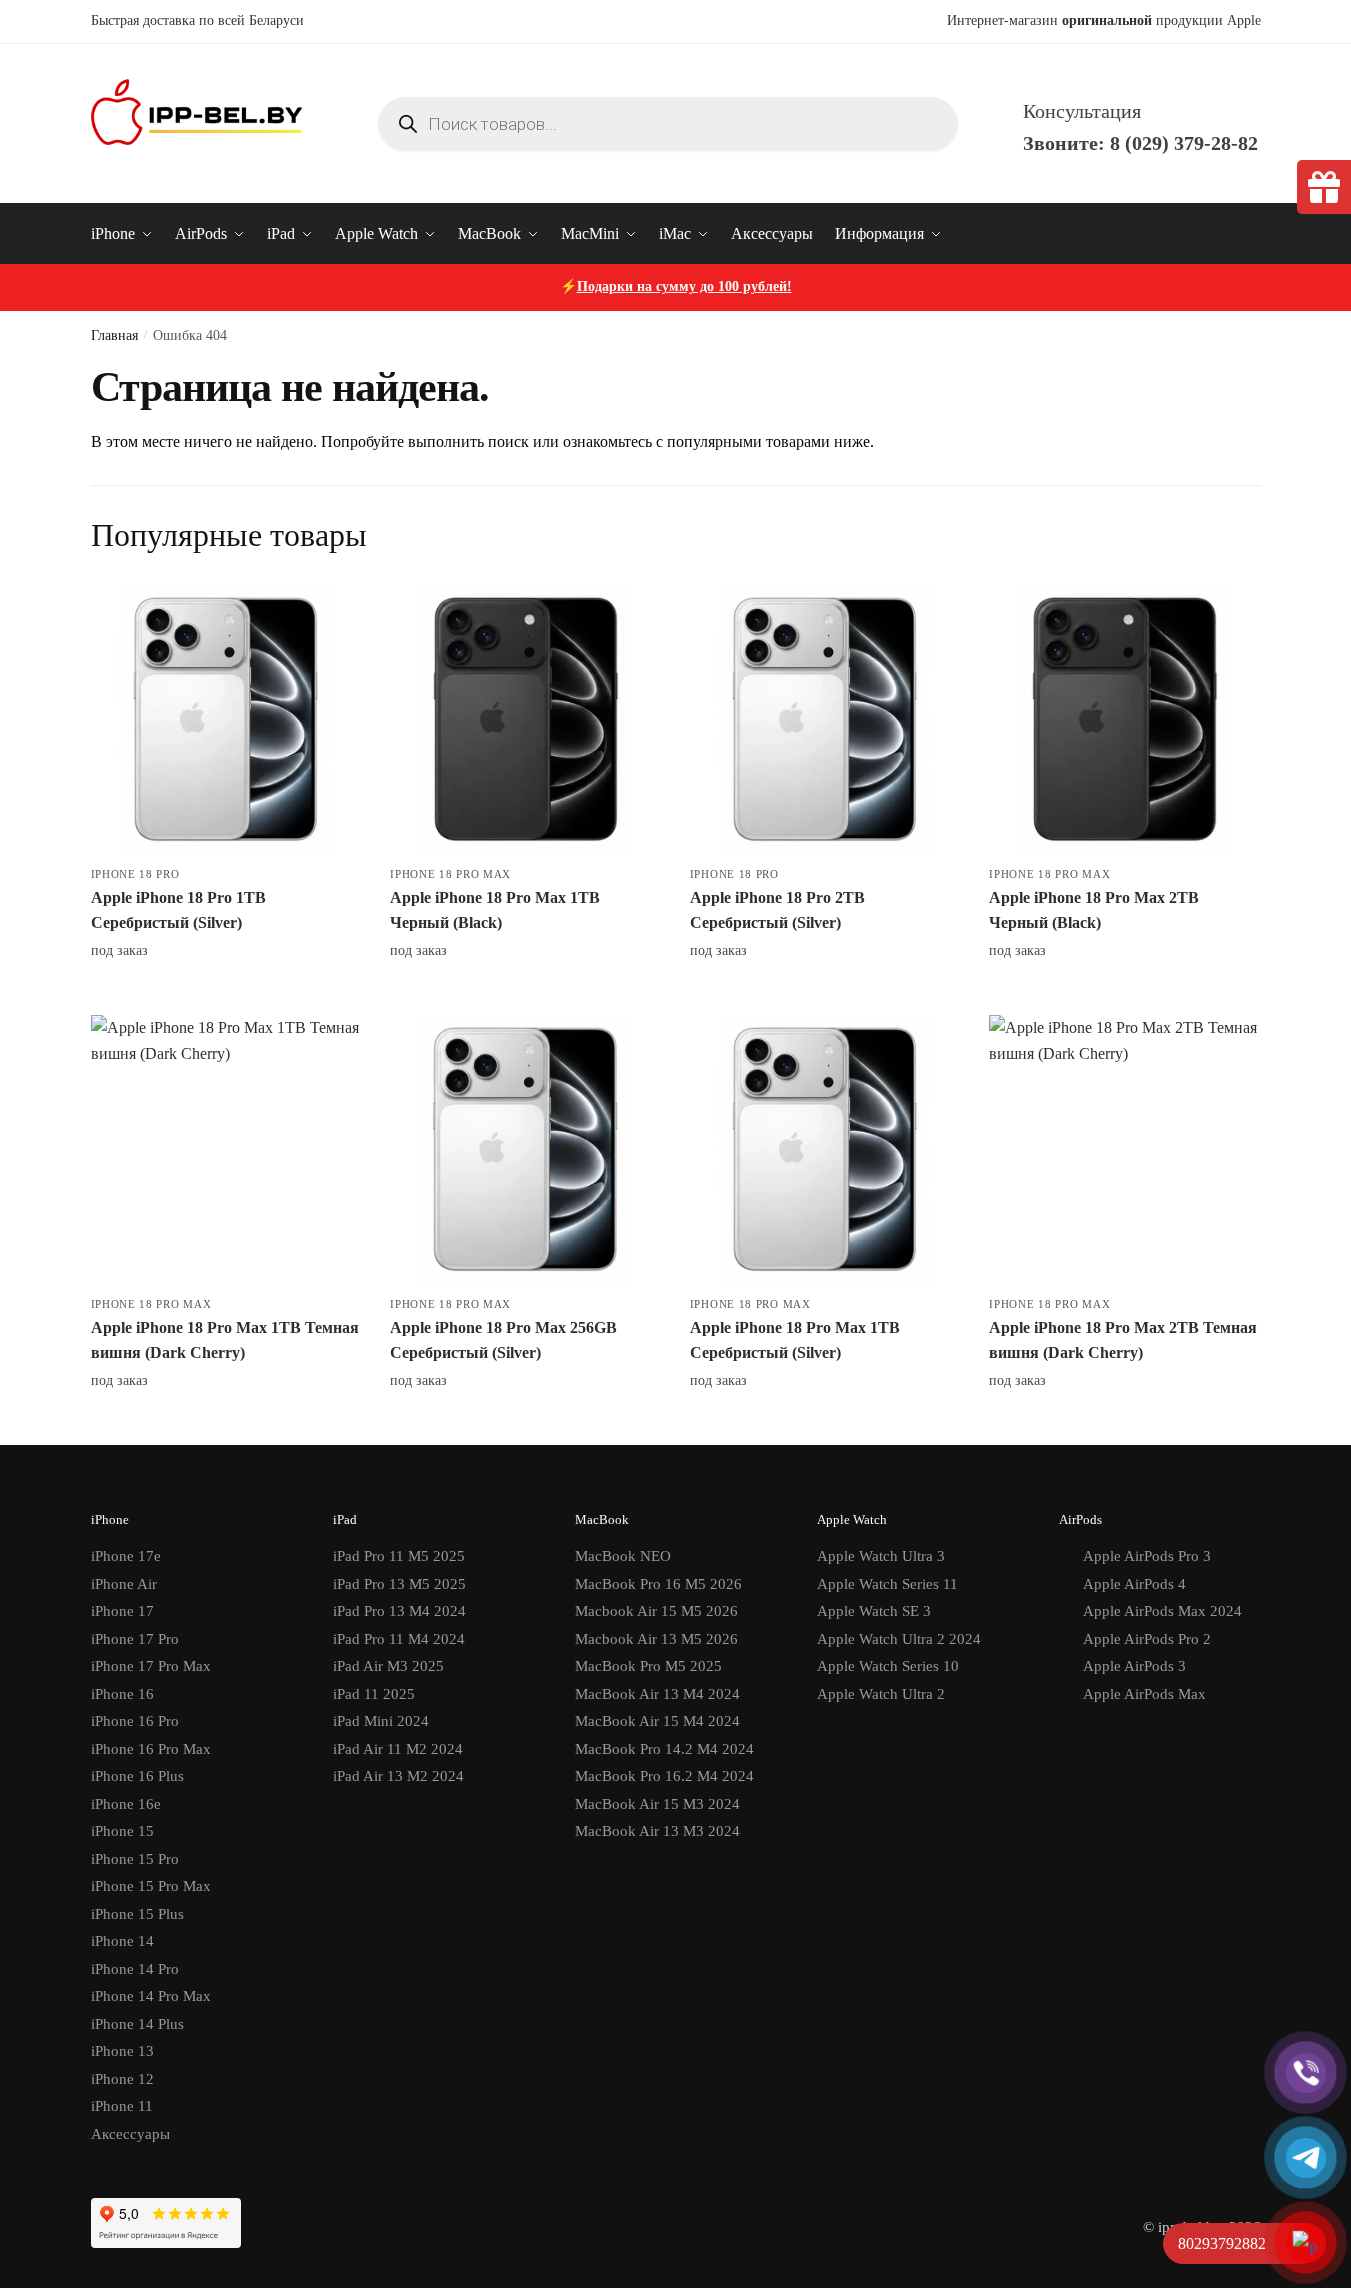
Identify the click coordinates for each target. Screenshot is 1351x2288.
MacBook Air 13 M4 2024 (657, 1694)
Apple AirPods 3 (1134, 1666)
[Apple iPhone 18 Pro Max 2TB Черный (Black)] (1124, 720)
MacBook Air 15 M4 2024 (657, 1721)
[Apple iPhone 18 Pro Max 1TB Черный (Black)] (525, 720)
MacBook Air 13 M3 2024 (657, 1831)
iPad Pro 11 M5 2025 (399, 1556)
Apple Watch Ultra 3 (881, 1556)
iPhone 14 (122, 1941)
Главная (114, 335)
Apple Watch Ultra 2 (881, 1694)
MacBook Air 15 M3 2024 (657, 1804)
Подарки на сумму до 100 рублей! (684, 286)
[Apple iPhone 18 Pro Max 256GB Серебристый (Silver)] (525, 1150)
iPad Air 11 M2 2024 (398, 1749)
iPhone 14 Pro (135, 1969)
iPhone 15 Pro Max (151, 1886)
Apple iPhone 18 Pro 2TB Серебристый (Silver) (777, 910)
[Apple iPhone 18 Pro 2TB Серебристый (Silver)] (825, 720)
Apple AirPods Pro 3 (1147, 1556)
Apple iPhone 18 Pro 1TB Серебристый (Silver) (178, 910)
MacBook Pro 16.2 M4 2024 (664, 1776)
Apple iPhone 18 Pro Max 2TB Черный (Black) (1094, 910)
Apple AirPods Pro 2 (1147, 1639)
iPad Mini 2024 (381, 1721)
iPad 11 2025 (374, 1694)
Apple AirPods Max (1144, 1694)
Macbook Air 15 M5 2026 (656, 1611)
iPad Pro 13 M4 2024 (399, 1611)
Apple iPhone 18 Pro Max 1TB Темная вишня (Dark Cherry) (225, 1340)
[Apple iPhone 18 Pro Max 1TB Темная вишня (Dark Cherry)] (226, 1150)
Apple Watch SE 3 (874, 1611)
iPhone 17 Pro (135, 1639)
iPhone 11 (122, 2106)
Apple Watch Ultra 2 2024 (899, 1639)
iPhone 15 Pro (135, 1859)
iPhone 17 (122, 1611)
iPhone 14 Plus (137, 2024)
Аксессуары (130, 2134)
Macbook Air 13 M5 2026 (656, 1639)
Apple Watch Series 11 (887, 1584)
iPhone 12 (122, 2079)
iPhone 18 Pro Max (450, 874)
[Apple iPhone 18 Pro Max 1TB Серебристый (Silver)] (825, 1150)
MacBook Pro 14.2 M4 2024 (664, 1749)
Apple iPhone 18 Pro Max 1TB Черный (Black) (495, 910)
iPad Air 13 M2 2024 (398, 1776)
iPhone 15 (122, 1831)
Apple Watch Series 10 (888, 1666)
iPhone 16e (126, 1804)
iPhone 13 (122, 2051)
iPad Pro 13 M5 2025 (399, 1584)
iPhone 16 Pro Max (151, 1749)
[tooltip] (1324, 187)
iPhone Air (124, 1584)
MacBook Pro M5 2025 (648, 1666)
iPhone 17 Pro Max (151, 1666)
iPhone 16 (122, 1694)
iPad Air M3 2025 (388, 1666)
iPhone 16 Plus (137, 1776)
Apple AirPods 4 (1134, 1584)
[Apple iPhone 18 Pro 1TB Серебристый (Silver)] (226, 720)
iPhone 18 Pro (135, 874)
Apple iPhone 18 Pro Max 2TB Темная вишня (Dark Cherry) (1123, 1340)
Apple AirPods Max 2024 (1162, 1611)
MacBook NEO (623, 1556)
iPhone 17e (126, 1556)
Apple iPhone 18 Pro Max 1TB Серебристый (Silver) (795, 1340)
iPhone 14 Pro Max (151, 1996)
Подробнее (225, 992)
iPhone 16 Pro (135, 1721)
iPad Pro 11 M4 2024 (399, 1639)
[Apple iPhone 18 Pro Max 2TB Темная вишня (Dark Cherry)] (1124, 1150)
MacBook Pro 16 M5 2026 (658, 1584)
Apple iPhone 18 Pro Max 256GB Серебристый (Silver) (503, 1340)
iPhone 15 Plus (137, 1914)
